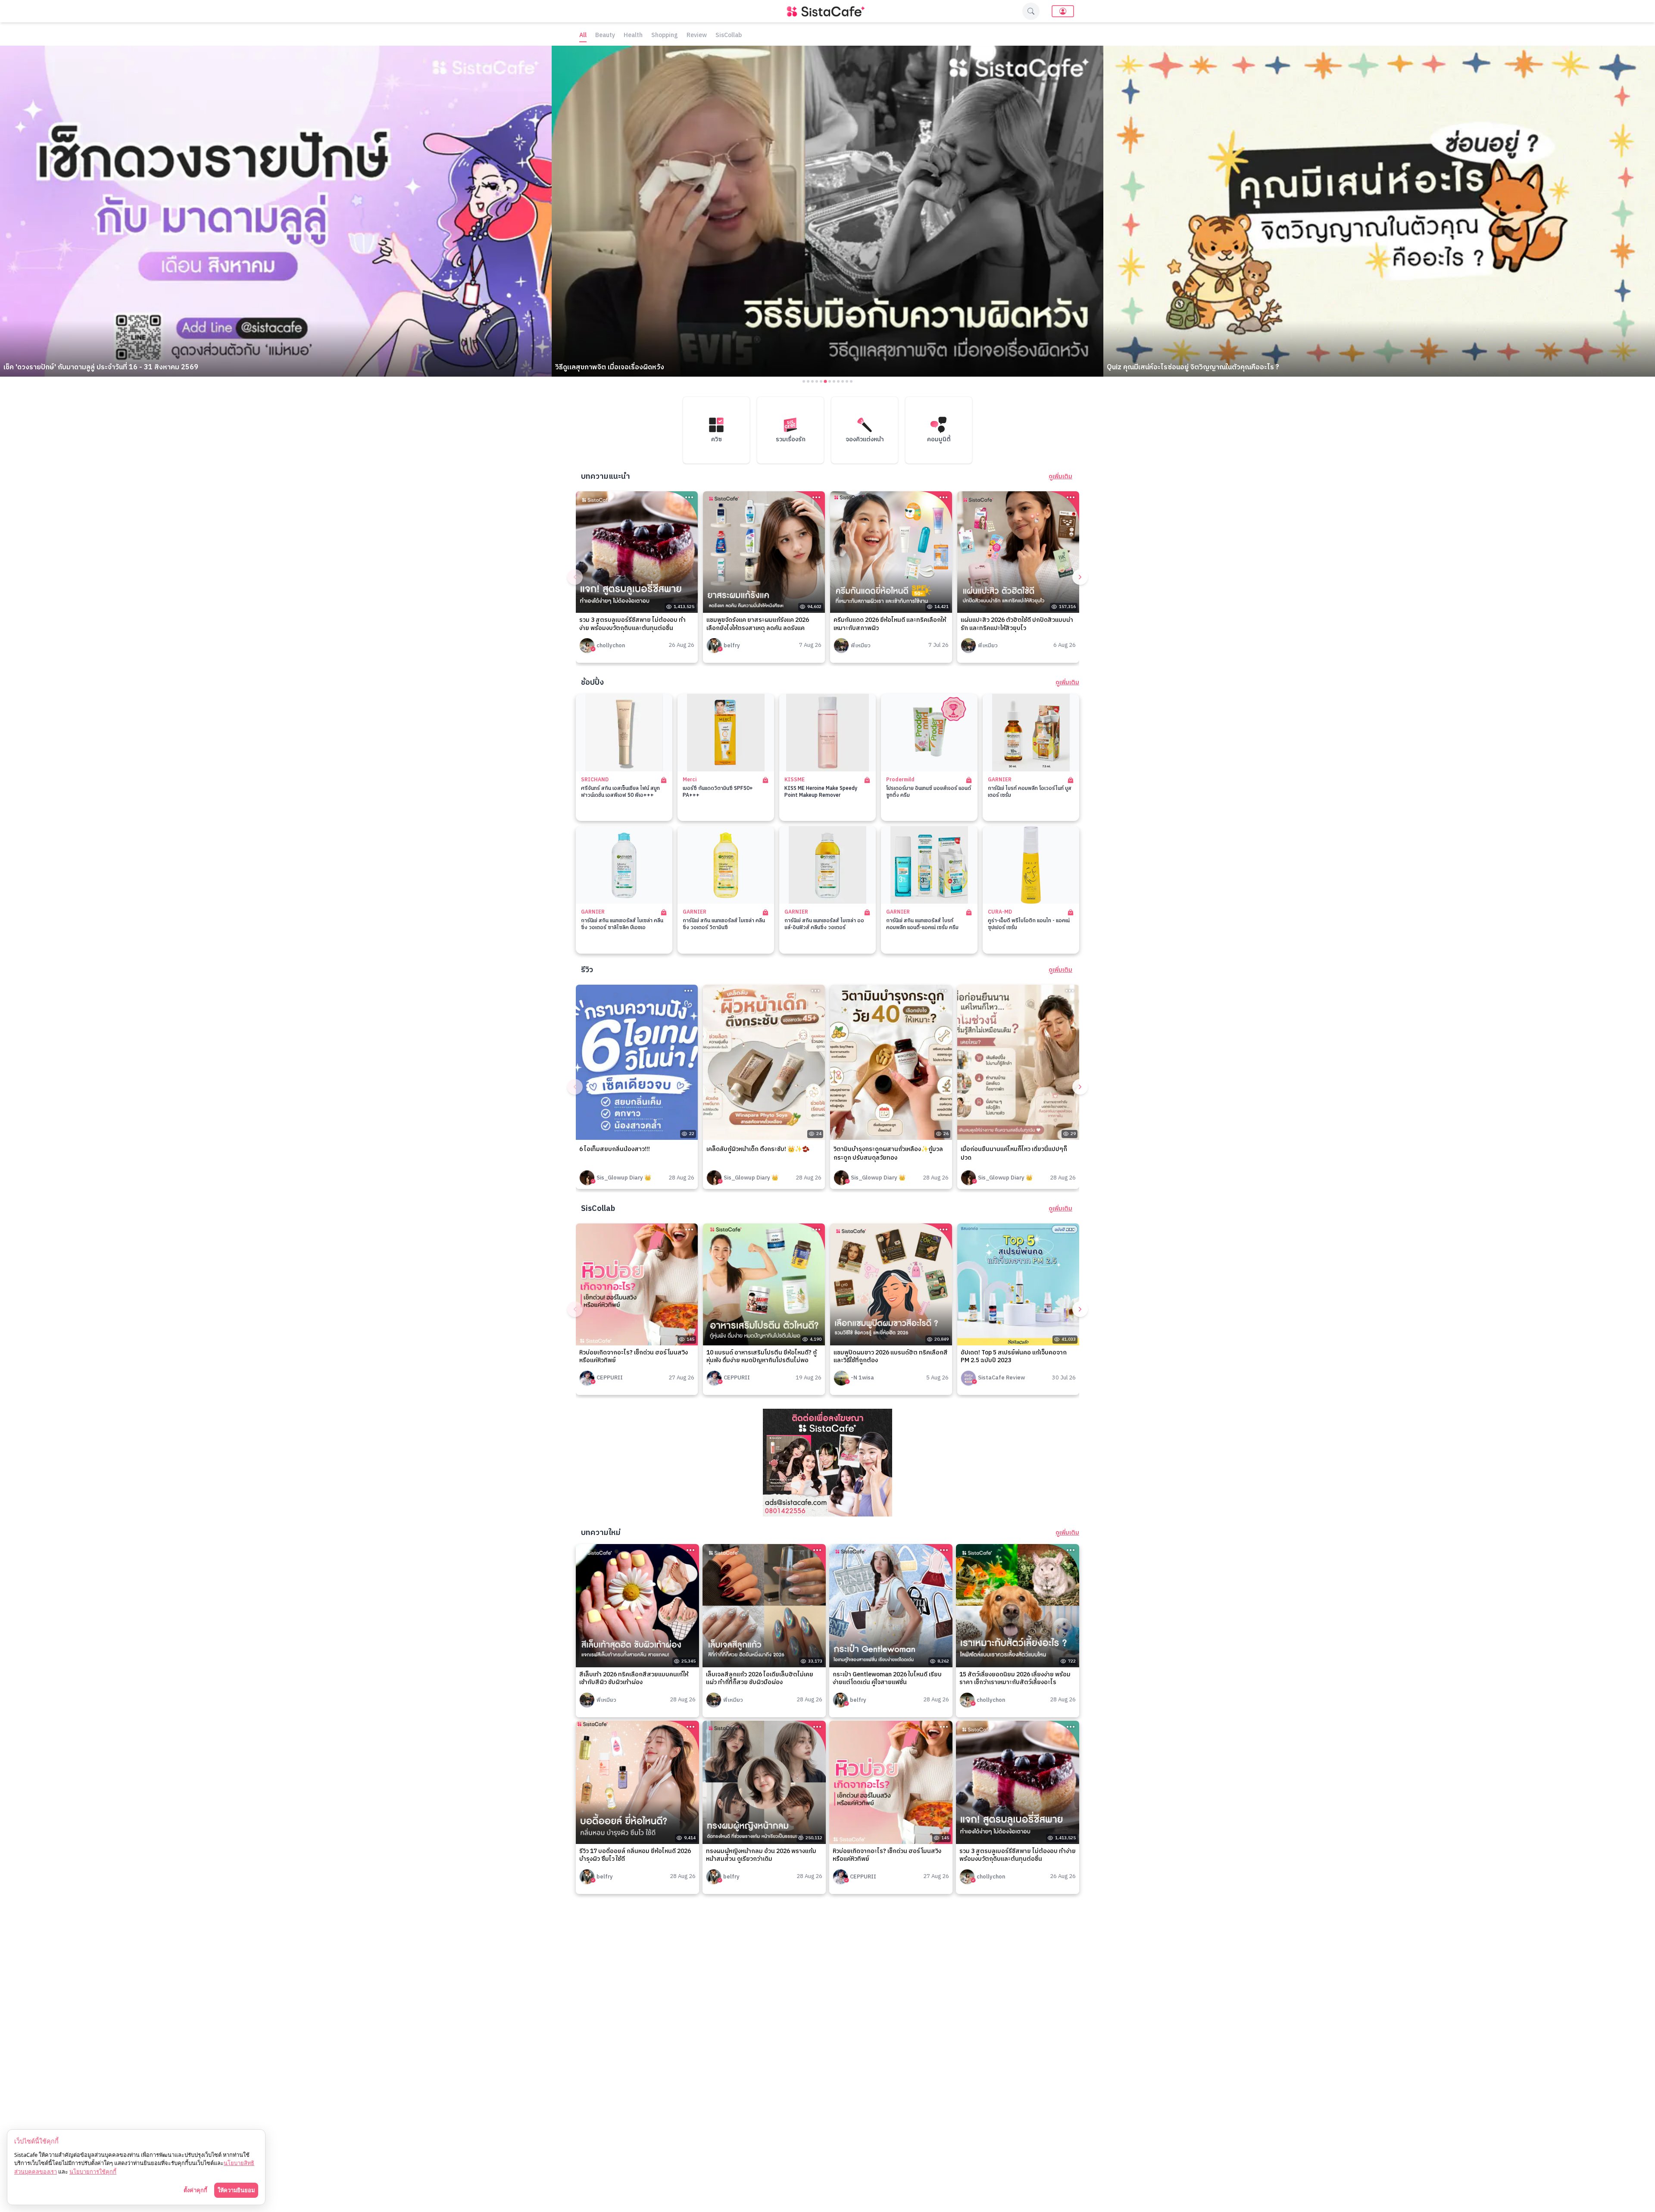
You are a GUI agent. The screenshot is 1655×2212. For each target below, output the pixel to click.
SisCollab (729, 36)
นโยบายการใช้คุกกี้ (93, 2171)
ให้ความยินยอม (236, 2190)
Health (633, 36)
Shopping (665, 36)
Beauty (605, 36)
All (583, 36)
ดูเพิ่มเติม (1060, 477)
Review (697, 36)
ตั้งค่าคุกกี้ (195, 2190)
